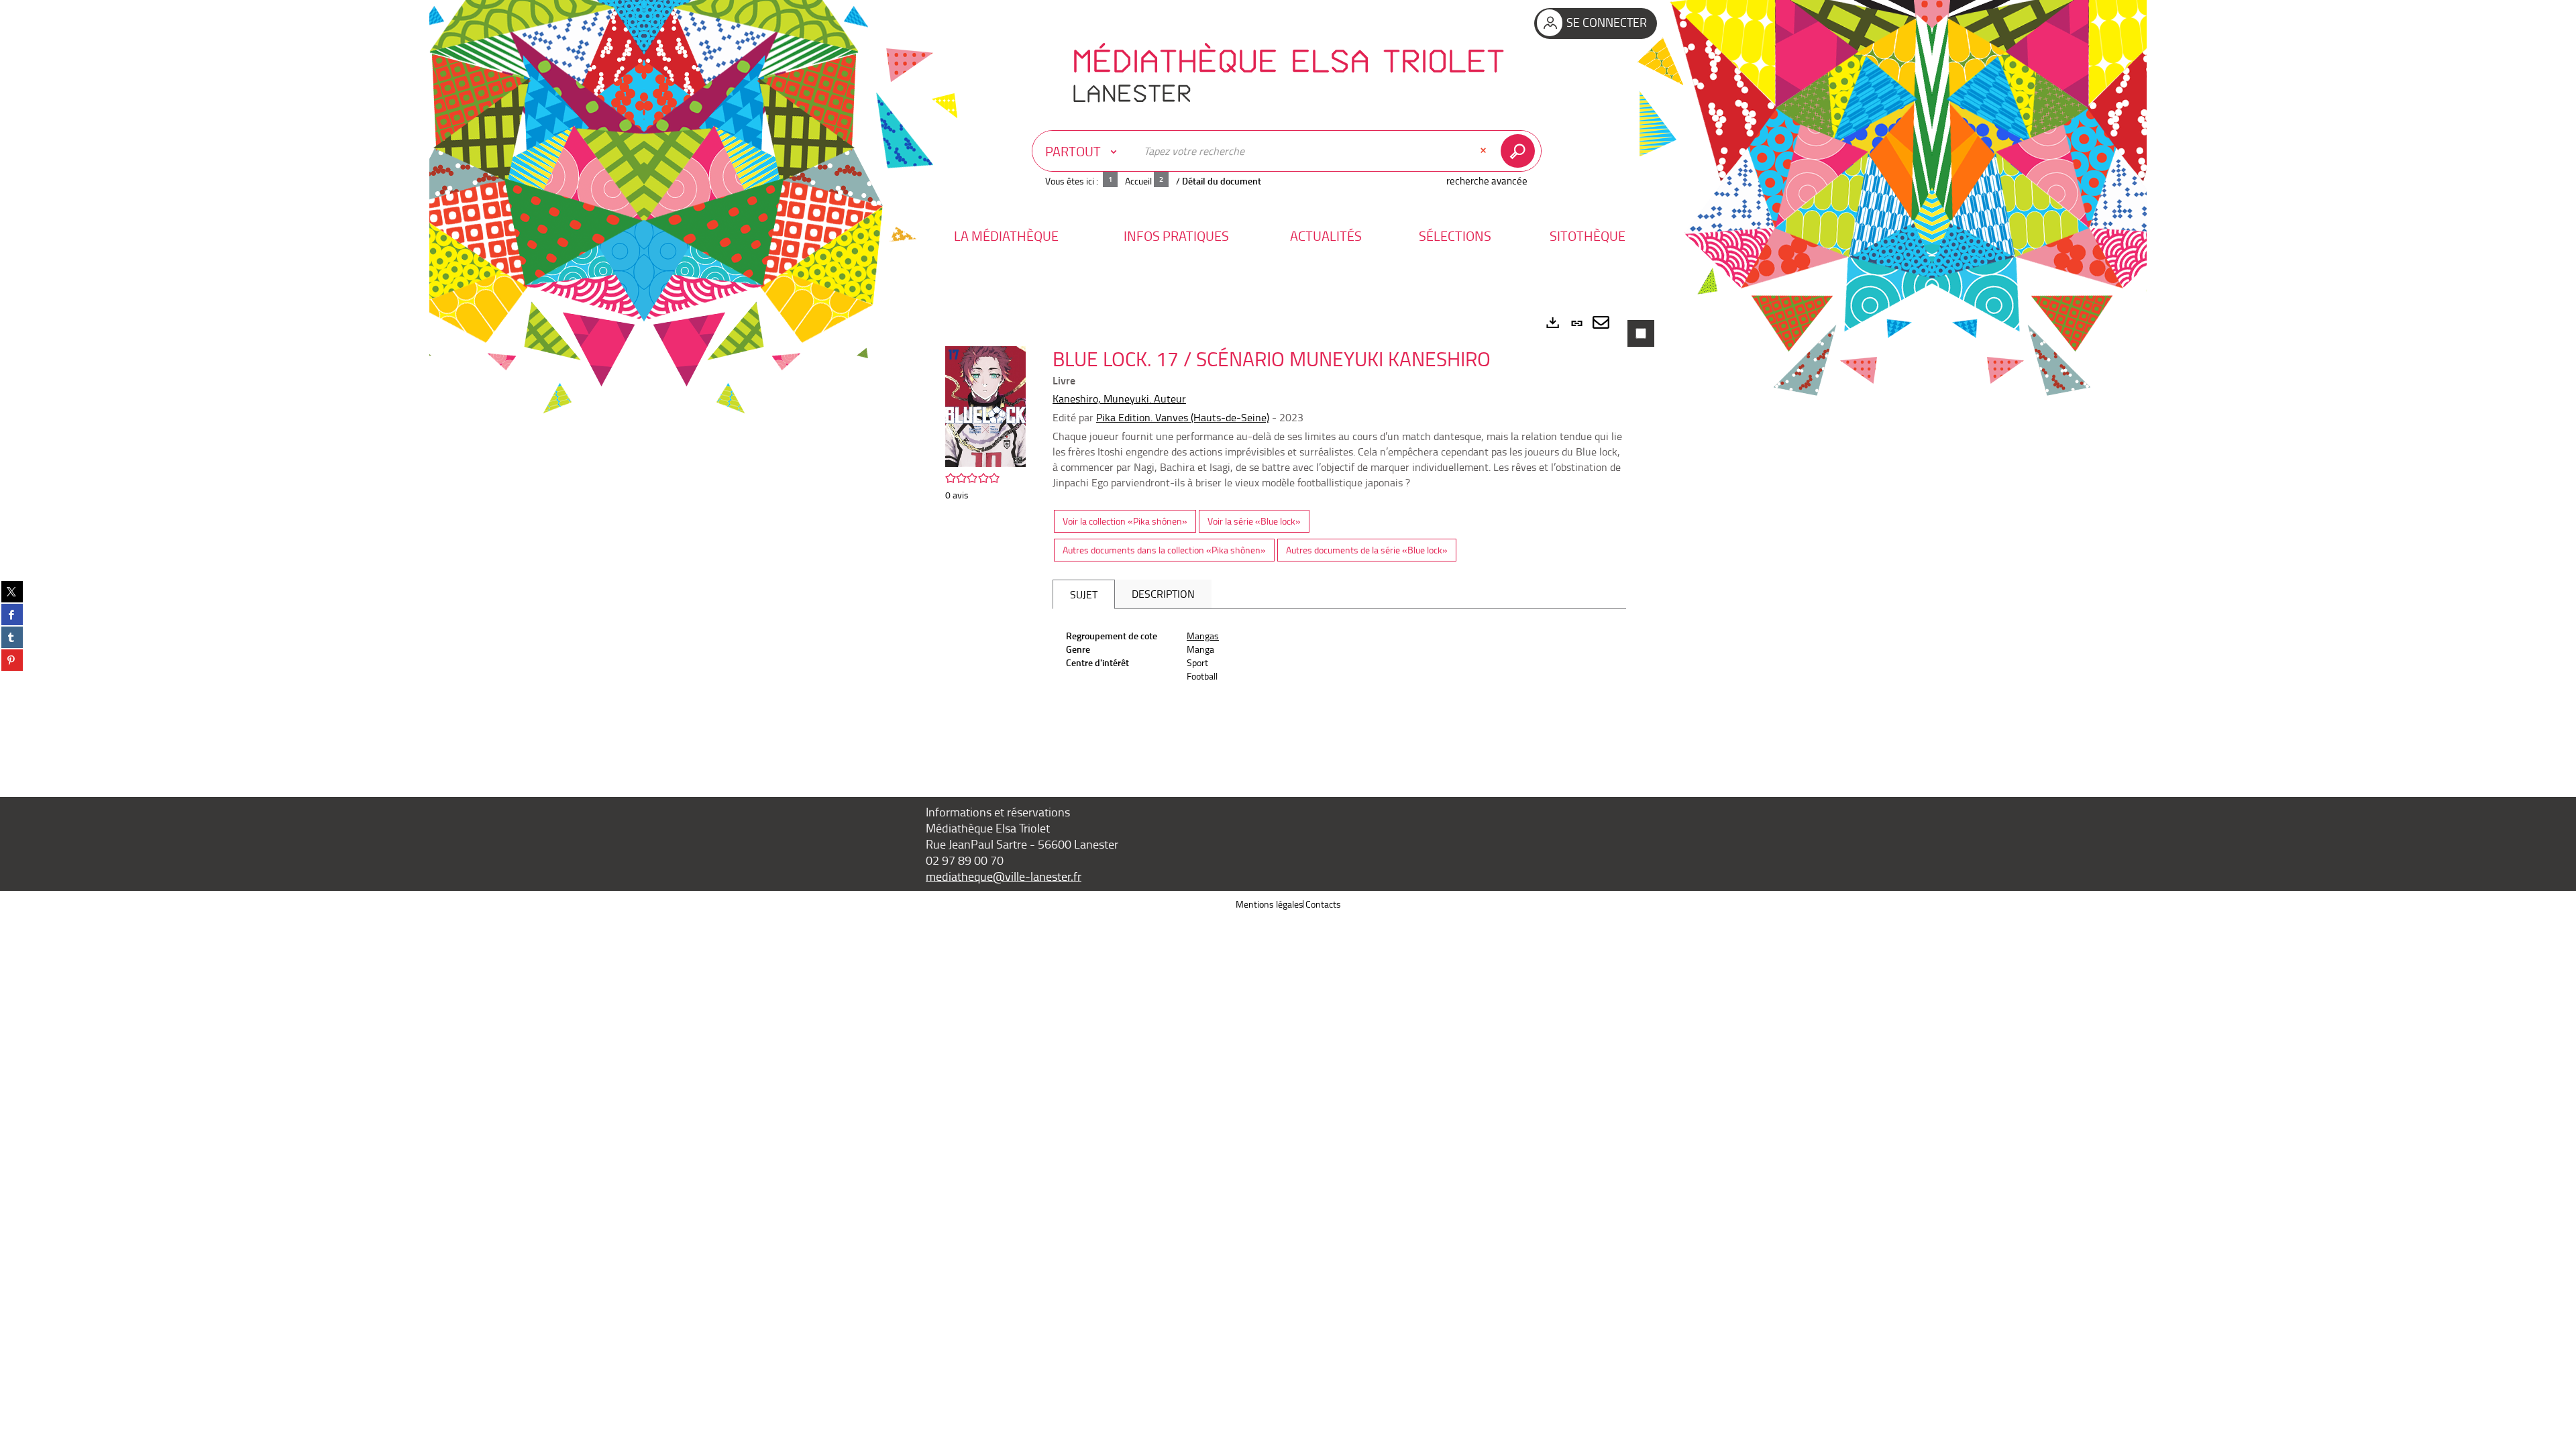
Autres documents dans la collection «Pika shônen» (1164, 550)
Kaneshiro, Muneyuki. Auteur (1119, 398)
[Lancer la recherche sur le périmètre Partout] (1520, 151)
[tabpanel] (1288, 534)
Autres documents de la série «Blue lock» (1367, 550)
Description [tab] (1163, 594)
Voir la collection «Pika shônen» (1125, 521)
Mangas (1203, 636)
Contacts (1323, 904)
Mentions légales (1270, 904)
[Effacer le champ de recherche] (1485, 151)
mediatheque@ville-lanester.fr (1004, 876)
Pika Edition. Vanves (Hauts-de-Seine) (1183, 417)
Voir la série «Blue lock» (1254, 521)
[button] (1006, 236)
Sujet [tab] (1084, 594)
